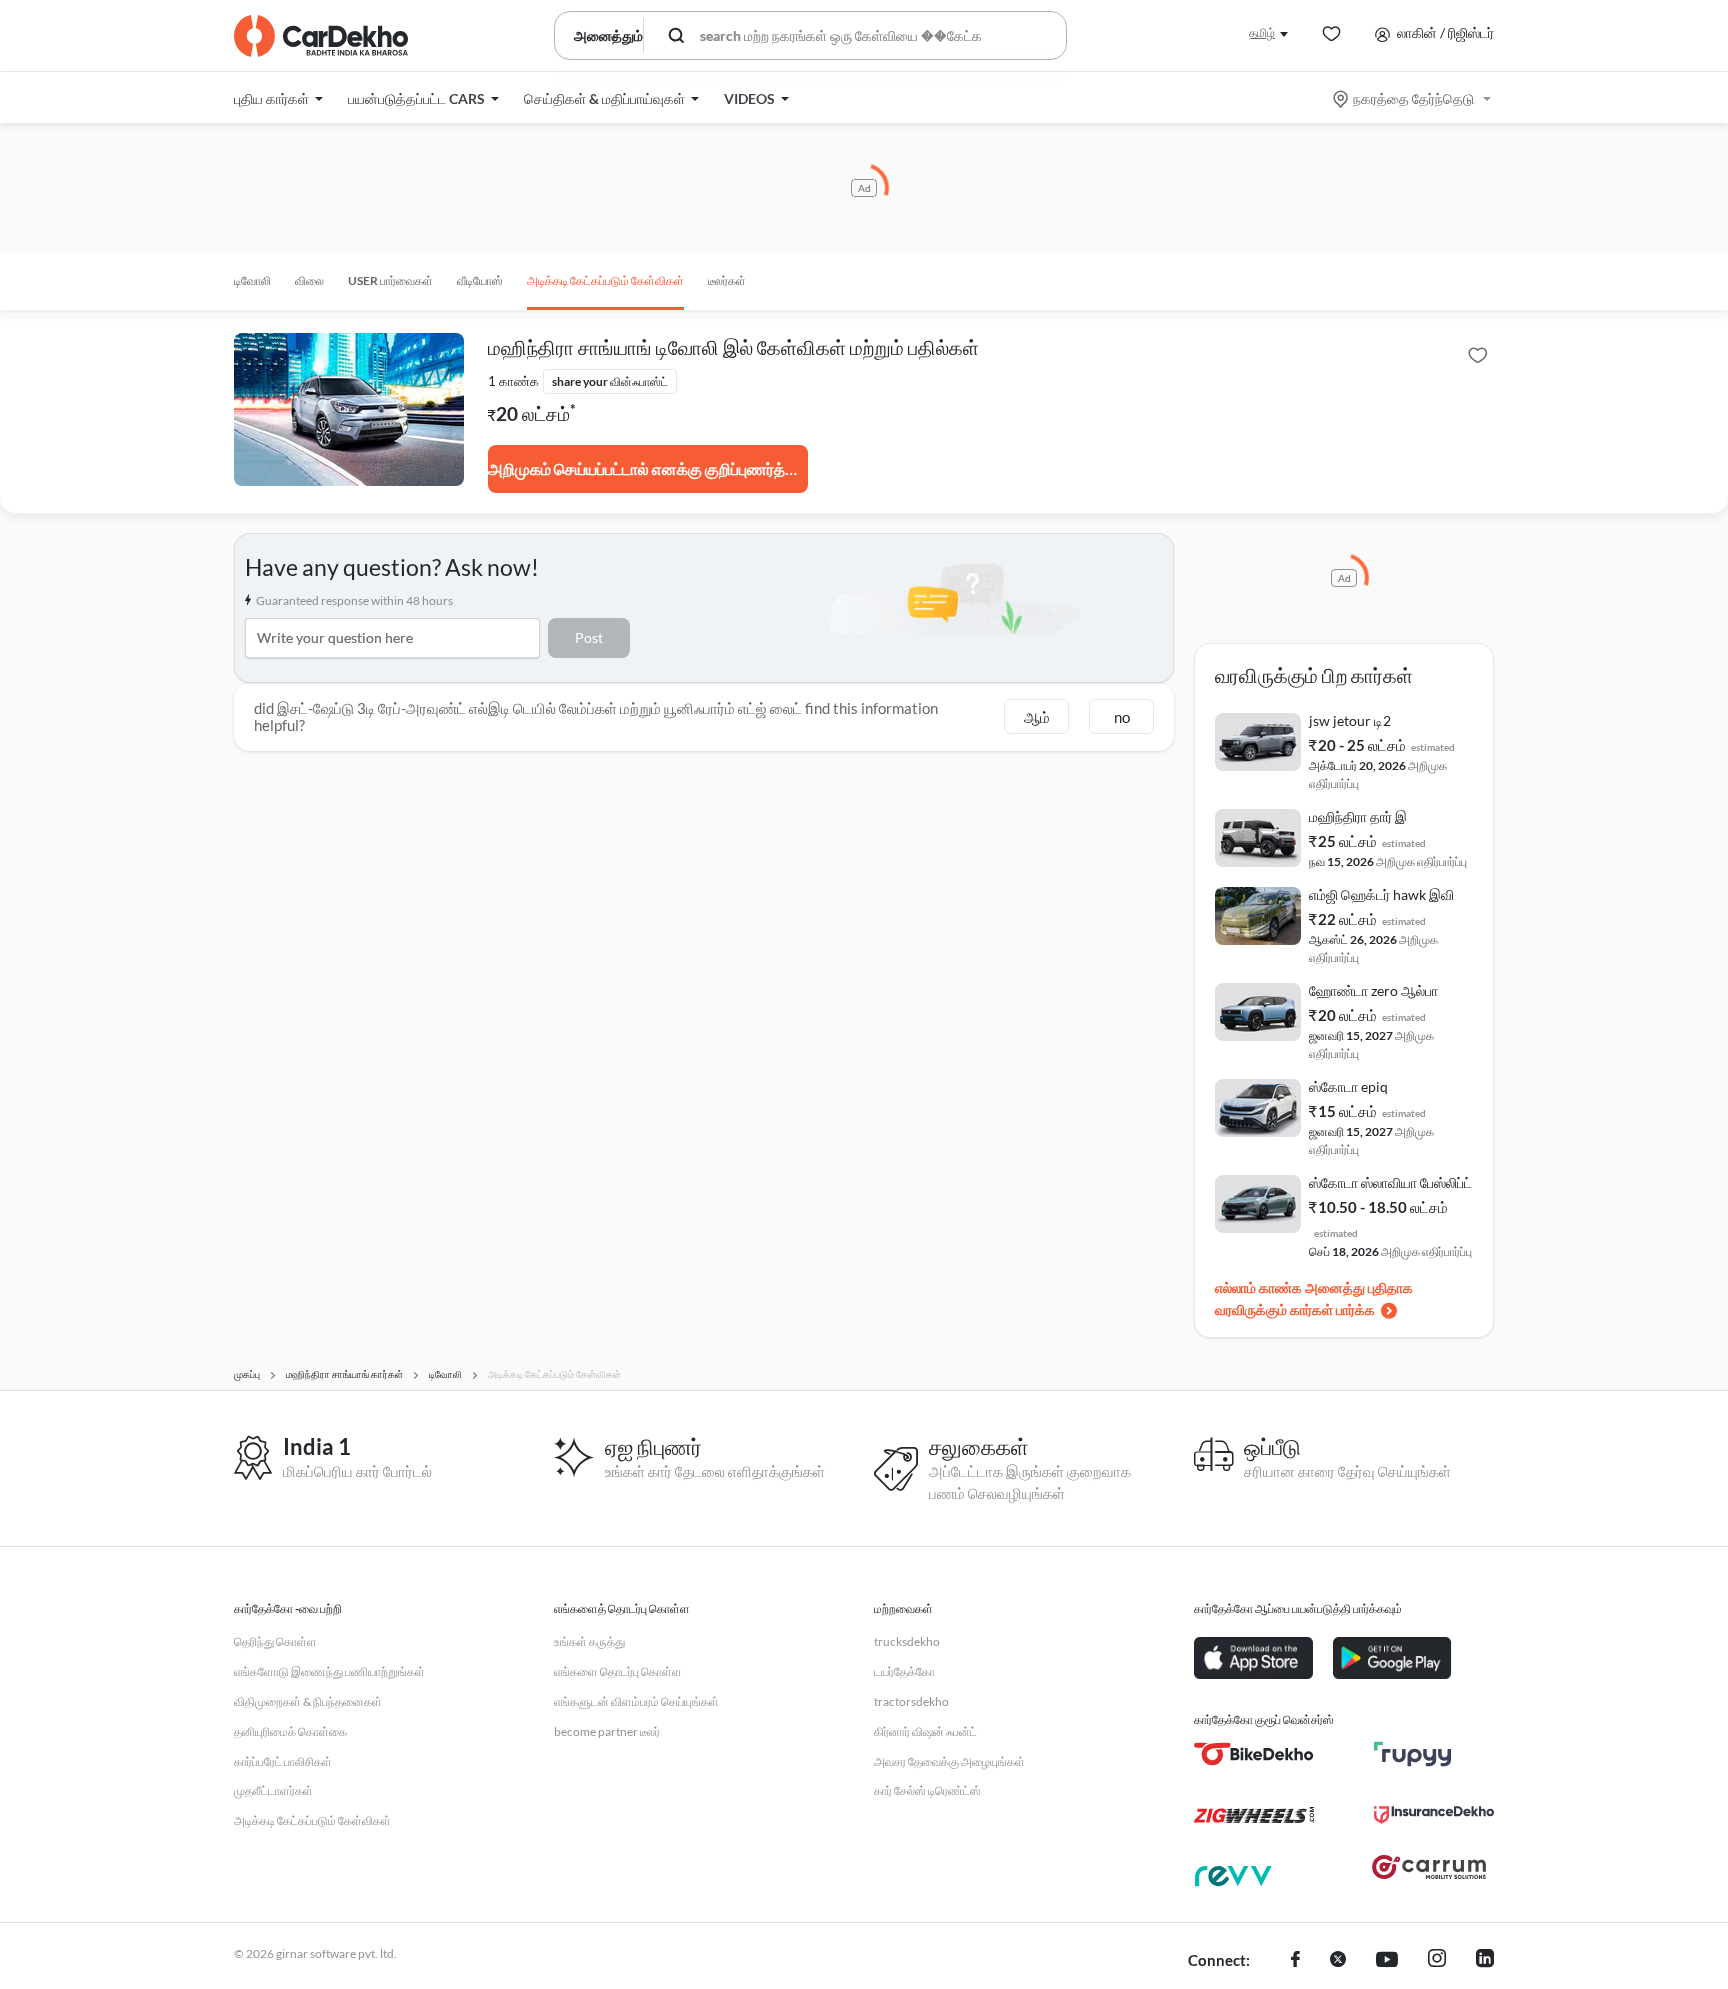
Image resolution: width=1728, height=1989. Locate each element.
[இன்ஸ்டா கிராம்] (1437, 1961)
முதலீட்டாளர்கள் (273, 1790)
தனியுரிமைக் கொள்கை (290, 1731)
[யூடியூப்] (1387, 1961)
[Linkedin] (1485, 1961)
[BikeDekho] (1254, 1754)
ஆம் (1037, 717)
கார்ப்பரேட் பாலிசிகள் (283, 1761)
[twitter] (1338, 1961)
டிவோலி (252, 280)
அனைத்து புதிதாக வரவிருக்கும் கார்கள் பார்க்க (1314, 1298)
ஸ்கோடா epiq (1348, 1086)
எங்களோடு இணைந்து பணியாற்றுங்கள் (329, 1671)
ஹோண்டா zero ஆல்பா (1373, 990)
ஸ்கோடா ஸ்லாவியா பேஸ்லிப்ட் (1390, 1182)
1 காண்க (513, 381)
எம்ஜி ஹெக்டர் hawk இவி (1381, 894)
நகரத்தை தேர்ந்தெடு (1413, 98)
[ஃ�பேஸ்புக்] (1295, 1961)
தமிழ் (1262, 32)
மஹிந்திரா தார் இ (1358, 816)
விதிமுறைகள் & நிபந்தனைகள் (308, 1701)
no (1122, 717)
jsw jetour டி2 (1350, 720)
